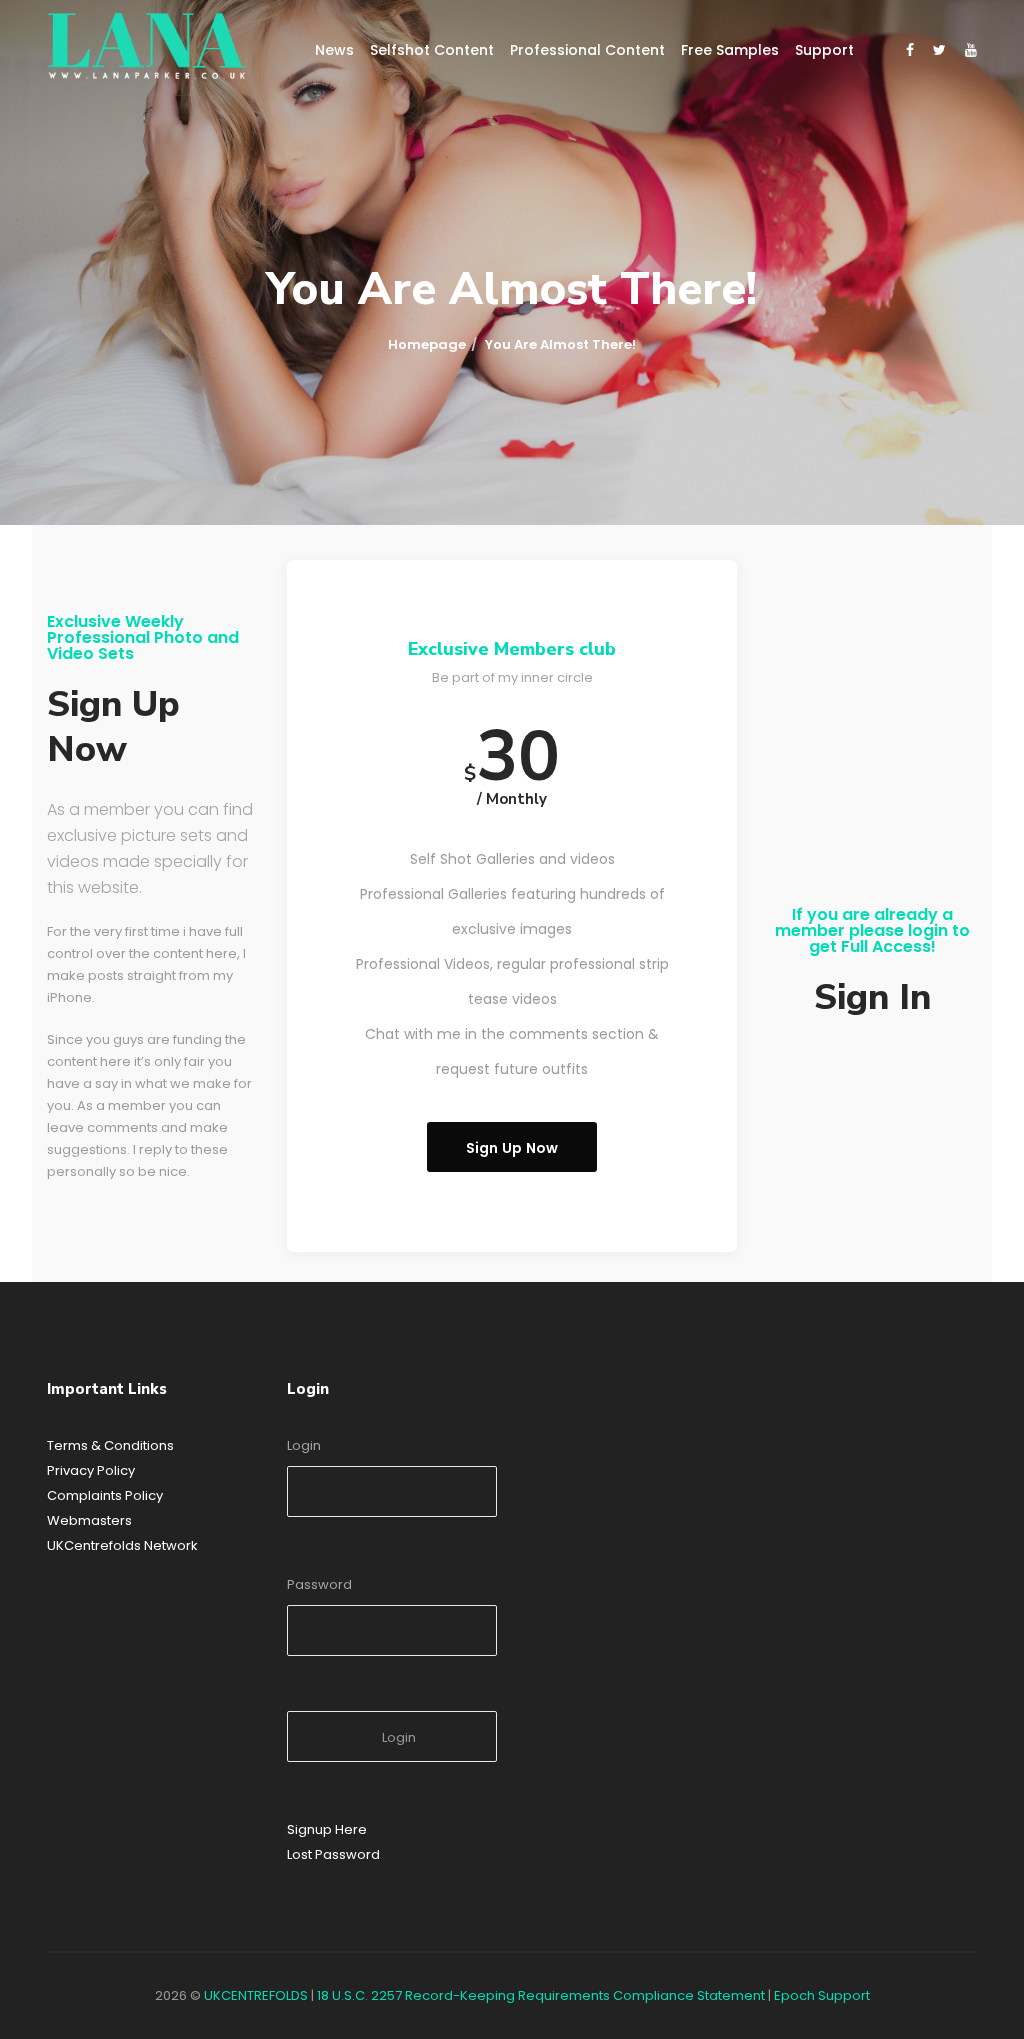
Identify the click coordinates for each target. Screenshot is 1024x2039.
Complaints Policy (105, 1495)
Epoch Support (822, 1995)
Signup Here (327, 1829)
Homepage (427, 344)
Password (319, 1584)
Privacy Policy (91, 1470)
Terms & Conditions (110, 1445)
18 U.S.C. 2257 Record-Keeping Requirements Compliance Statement (541, 1995)
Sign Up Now (512, 1148)
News (334, 50)
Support (824, 50)
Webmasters (89, 1520)
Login (304, 1445)
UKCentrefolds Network (122, 1545)
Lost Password (333, 1854)
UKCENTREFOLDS (256, 1995)
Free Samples (730, 50)
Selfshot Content (432, 50)
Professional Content (587, 50)
